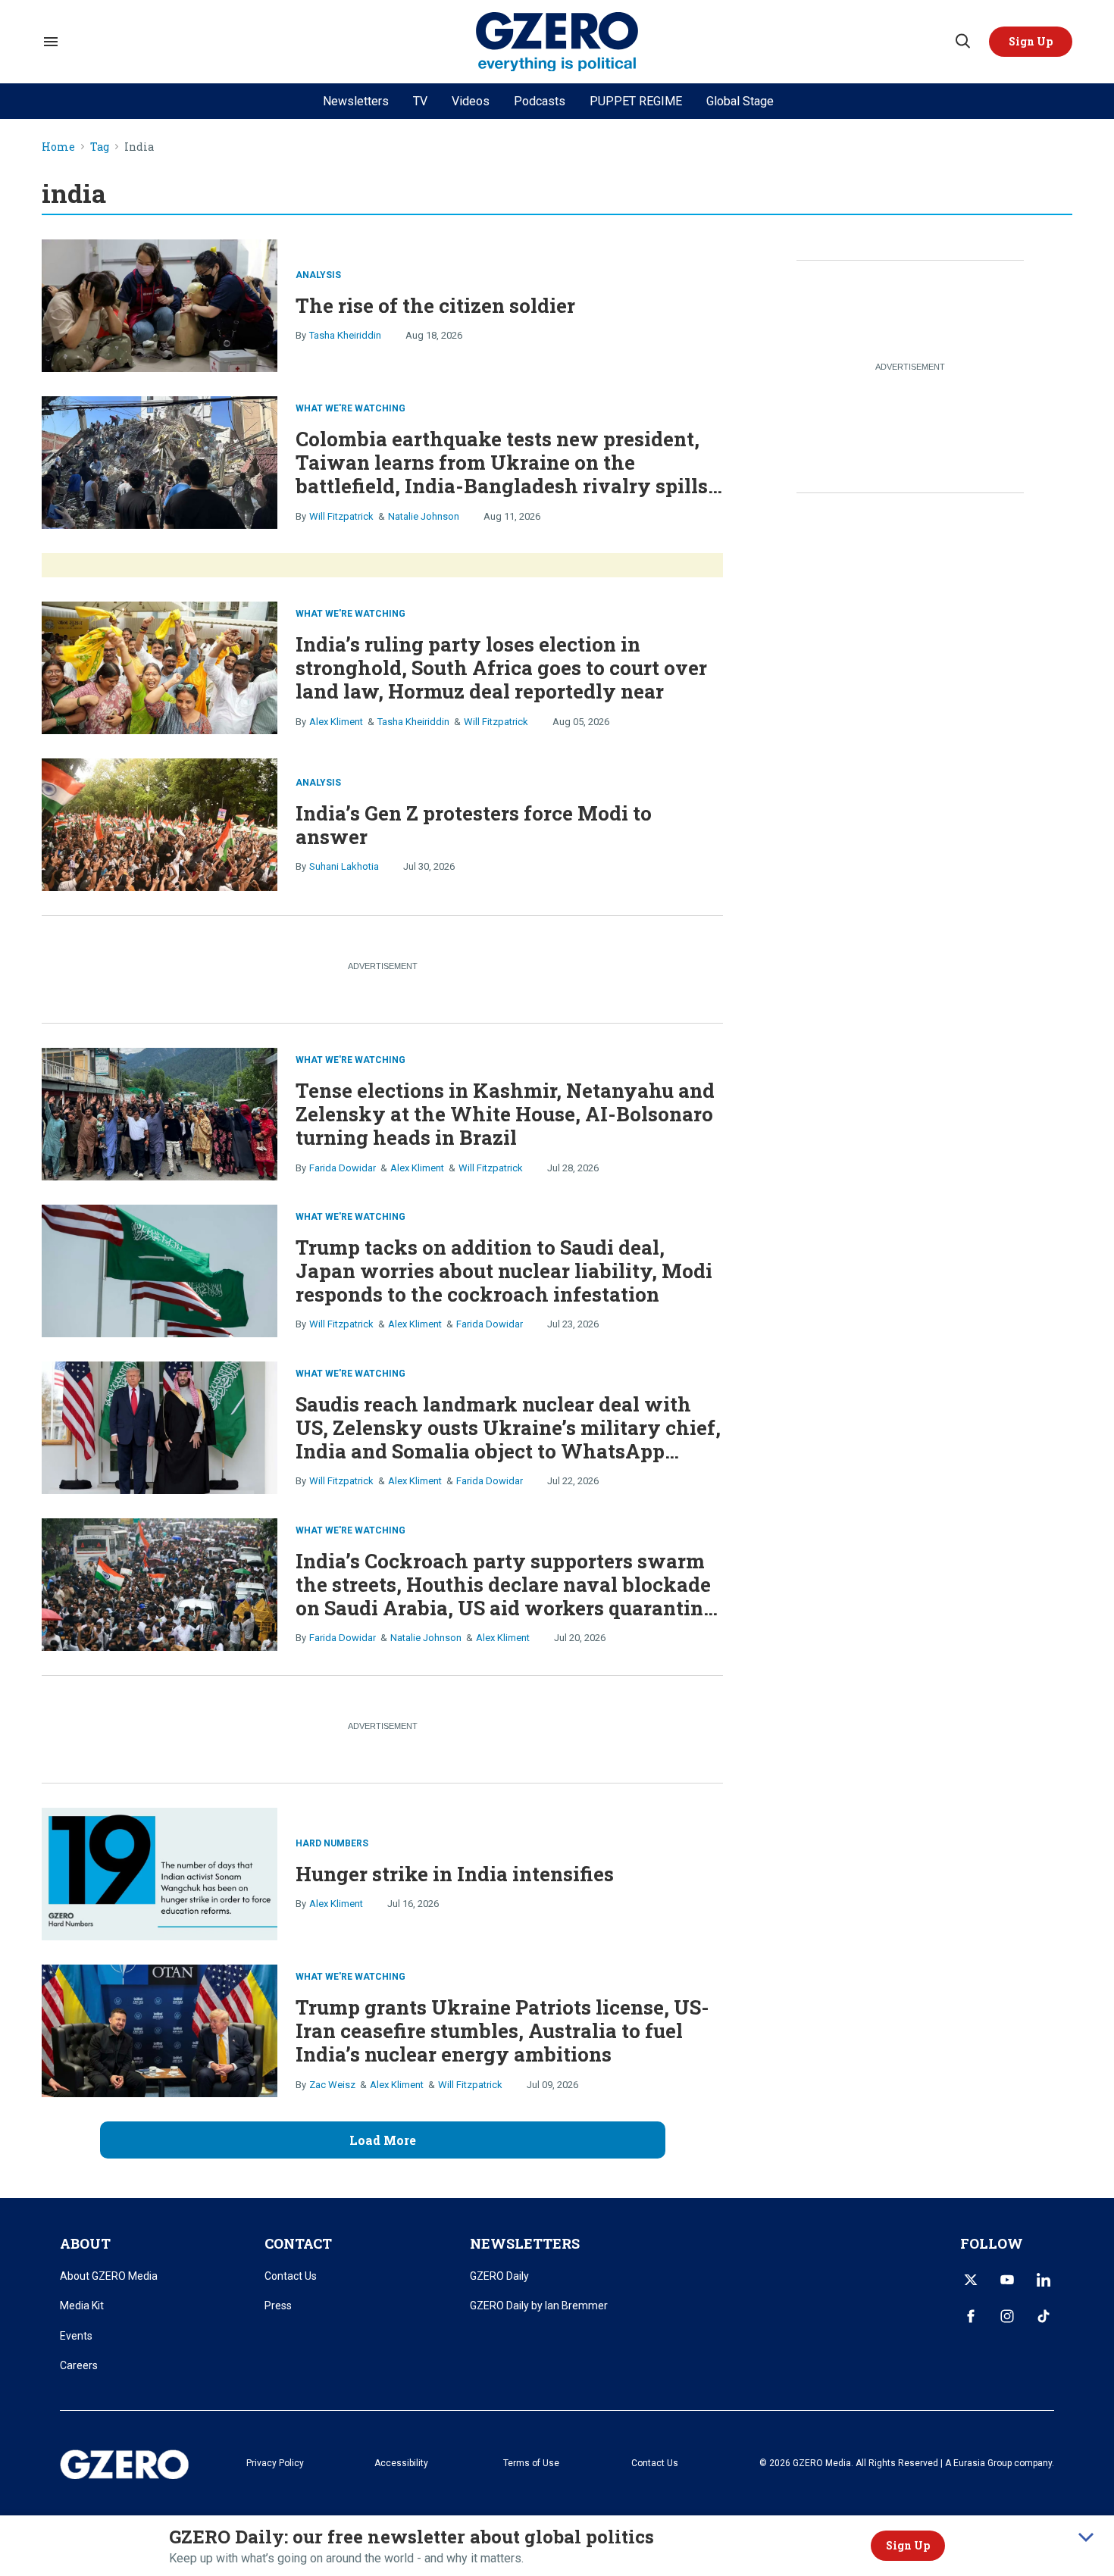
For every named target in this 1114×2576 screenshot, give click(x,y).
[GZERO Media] (557, 42)
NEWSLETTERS (525, 2243)
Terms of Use (531, 2463)
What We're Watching (350, 408)
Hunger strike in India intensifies (455, 1874)
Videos (471, 101)
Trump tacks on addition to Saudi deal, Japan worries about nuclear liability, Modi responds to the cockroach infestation (504, 1271)
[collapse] (1086, 2537)
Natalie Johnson (424, 516)
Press (278, 2306)
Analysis (318, 275)
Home (58, 147)
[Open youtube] (1007, 2280)
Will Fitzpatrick (341, 516)
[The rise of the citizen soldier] (160, 303)
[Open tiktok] (1044, 2316)
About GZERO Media (109, 2276)
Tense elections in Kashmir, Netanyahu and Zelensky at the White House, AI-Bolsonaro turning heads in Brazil (505, 1114)
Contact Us (291, 2276)
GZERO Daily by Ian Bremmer (539, 2306)
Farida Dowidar (343, 1168)
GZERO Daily (499, 2276)
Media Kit (82, 2306)
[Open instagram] (1007, 2316)
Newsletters (356, 101)
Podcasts (540, 101)
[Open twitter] (971, 2280)
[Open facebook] (971, 2316)
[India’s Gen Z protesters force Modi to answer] (160, 823)
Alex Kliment (336, 722)
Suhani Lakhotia (344, 866)
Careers (79, 2365)
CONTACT (298, 2243)
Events (76, 2336)
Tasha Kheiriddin (345, 335)
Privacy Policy (275, 2463)
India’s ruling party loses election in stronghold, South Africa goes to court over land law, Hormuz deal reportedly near (501, 667)
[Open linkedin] (1044, 2280)
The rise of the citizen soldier (435, 305)
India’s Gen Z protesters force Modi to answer (474, 825)
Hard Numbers (332, 1843)
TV (420, 101)
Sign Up (908, 2545)
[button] (1031, 42)
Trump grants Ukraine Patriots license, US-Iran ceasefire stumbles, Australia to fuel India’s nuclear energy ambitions (502, 2030)
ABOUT (85, 2243)
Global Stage (740, 101)
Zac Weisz (332, 2085)
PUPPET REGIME (636, 101)
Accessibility (401, 2463)
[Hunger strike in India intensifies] (160, 1872)
